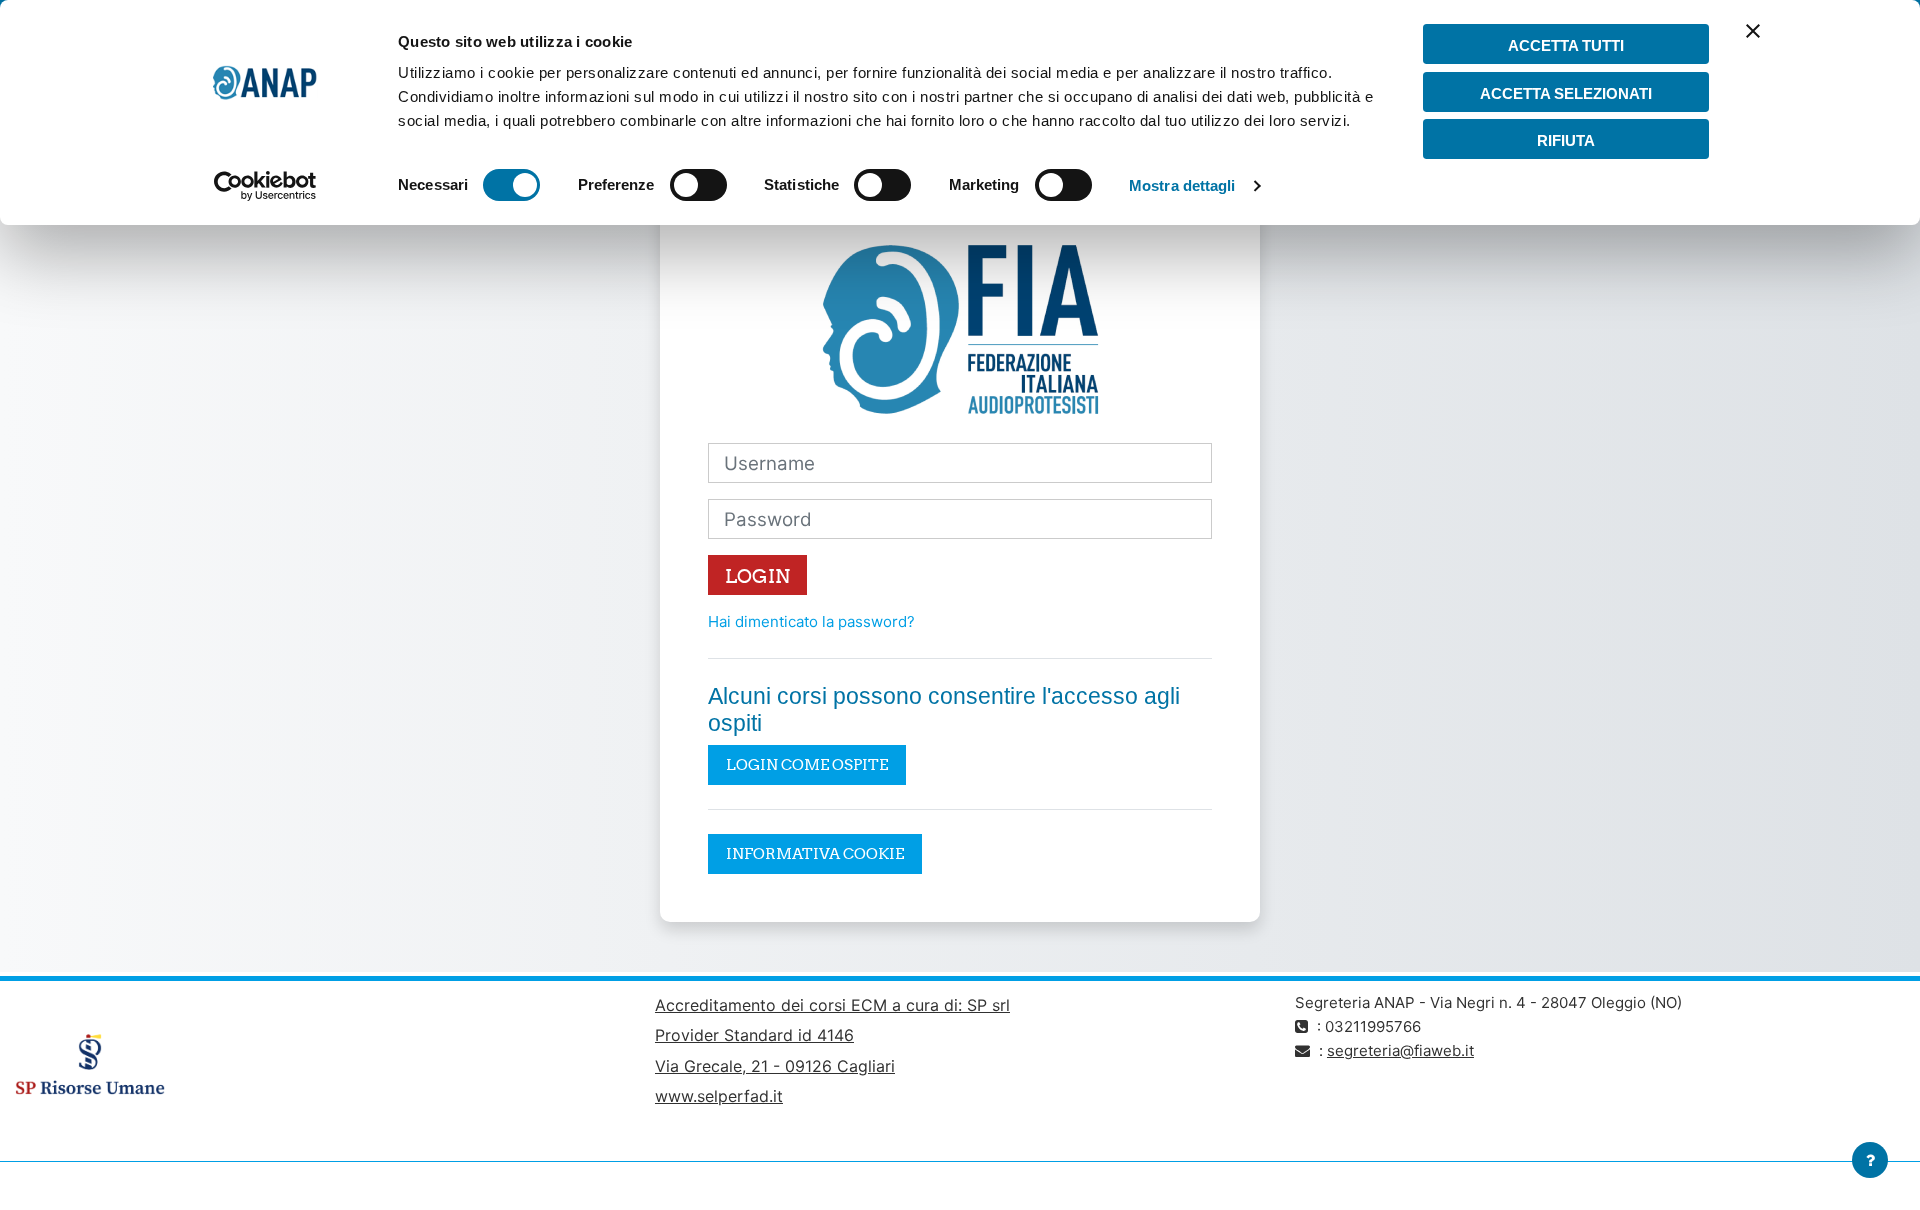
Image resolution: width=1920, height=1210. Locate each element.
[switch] (698, 185)
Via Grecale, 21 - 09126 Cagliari (775, 1066)
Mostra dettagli (1182, 185)
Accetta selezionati (1566, 93)
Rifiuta (1566, 140)
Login (757, 576)
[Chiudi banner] (1753, 44)
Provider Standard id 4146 (754, 1035)
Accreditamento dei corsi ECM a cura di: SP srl (832, 1005)
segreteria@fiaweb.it (1400, 1050)
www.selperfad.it (719, 1096)
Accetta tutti (1566, 45)
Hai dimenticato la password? (811, 621)
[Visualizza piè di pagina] (1870, 1160)
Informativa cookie (815, 853)
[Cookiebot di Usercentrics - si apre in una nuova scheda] (265, 186)
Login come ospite (807, 764)
